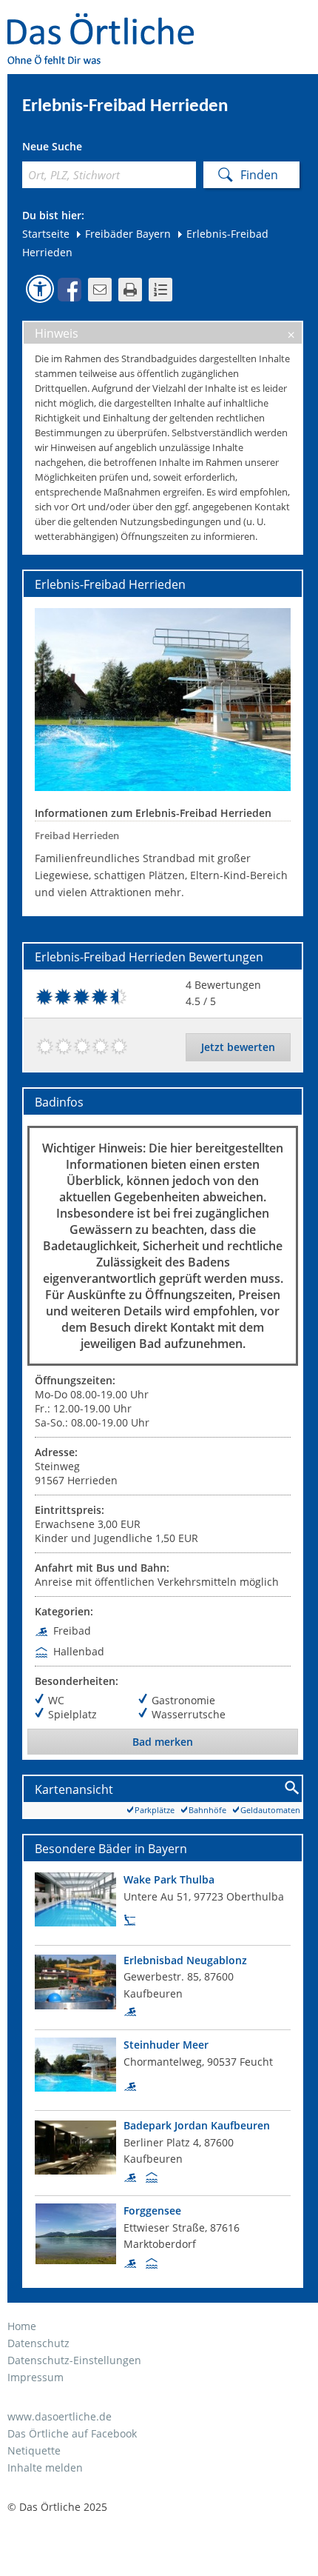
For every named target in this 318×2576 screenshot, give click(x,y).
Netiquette (34, 2450)
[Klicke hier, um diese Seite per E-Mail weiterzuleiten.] (100, 290)
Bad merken (163, 1742)
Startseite (46, 234)
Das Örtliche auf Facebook (72, 2433)
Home (22, 2326)
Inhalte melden (45, 2467)
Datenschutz (38, 2343)
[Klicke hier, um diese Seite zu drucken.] (130, 290)
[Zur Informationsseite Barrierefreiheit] (40, 289)
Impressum (35, 2377)
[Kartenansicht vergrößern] (292, 1788)
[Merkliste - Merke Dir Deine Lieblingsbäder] (160, 290)
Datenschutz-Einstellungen (74, 2360)
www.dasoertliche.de (60, 2416)
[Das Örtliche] (107, 23)
